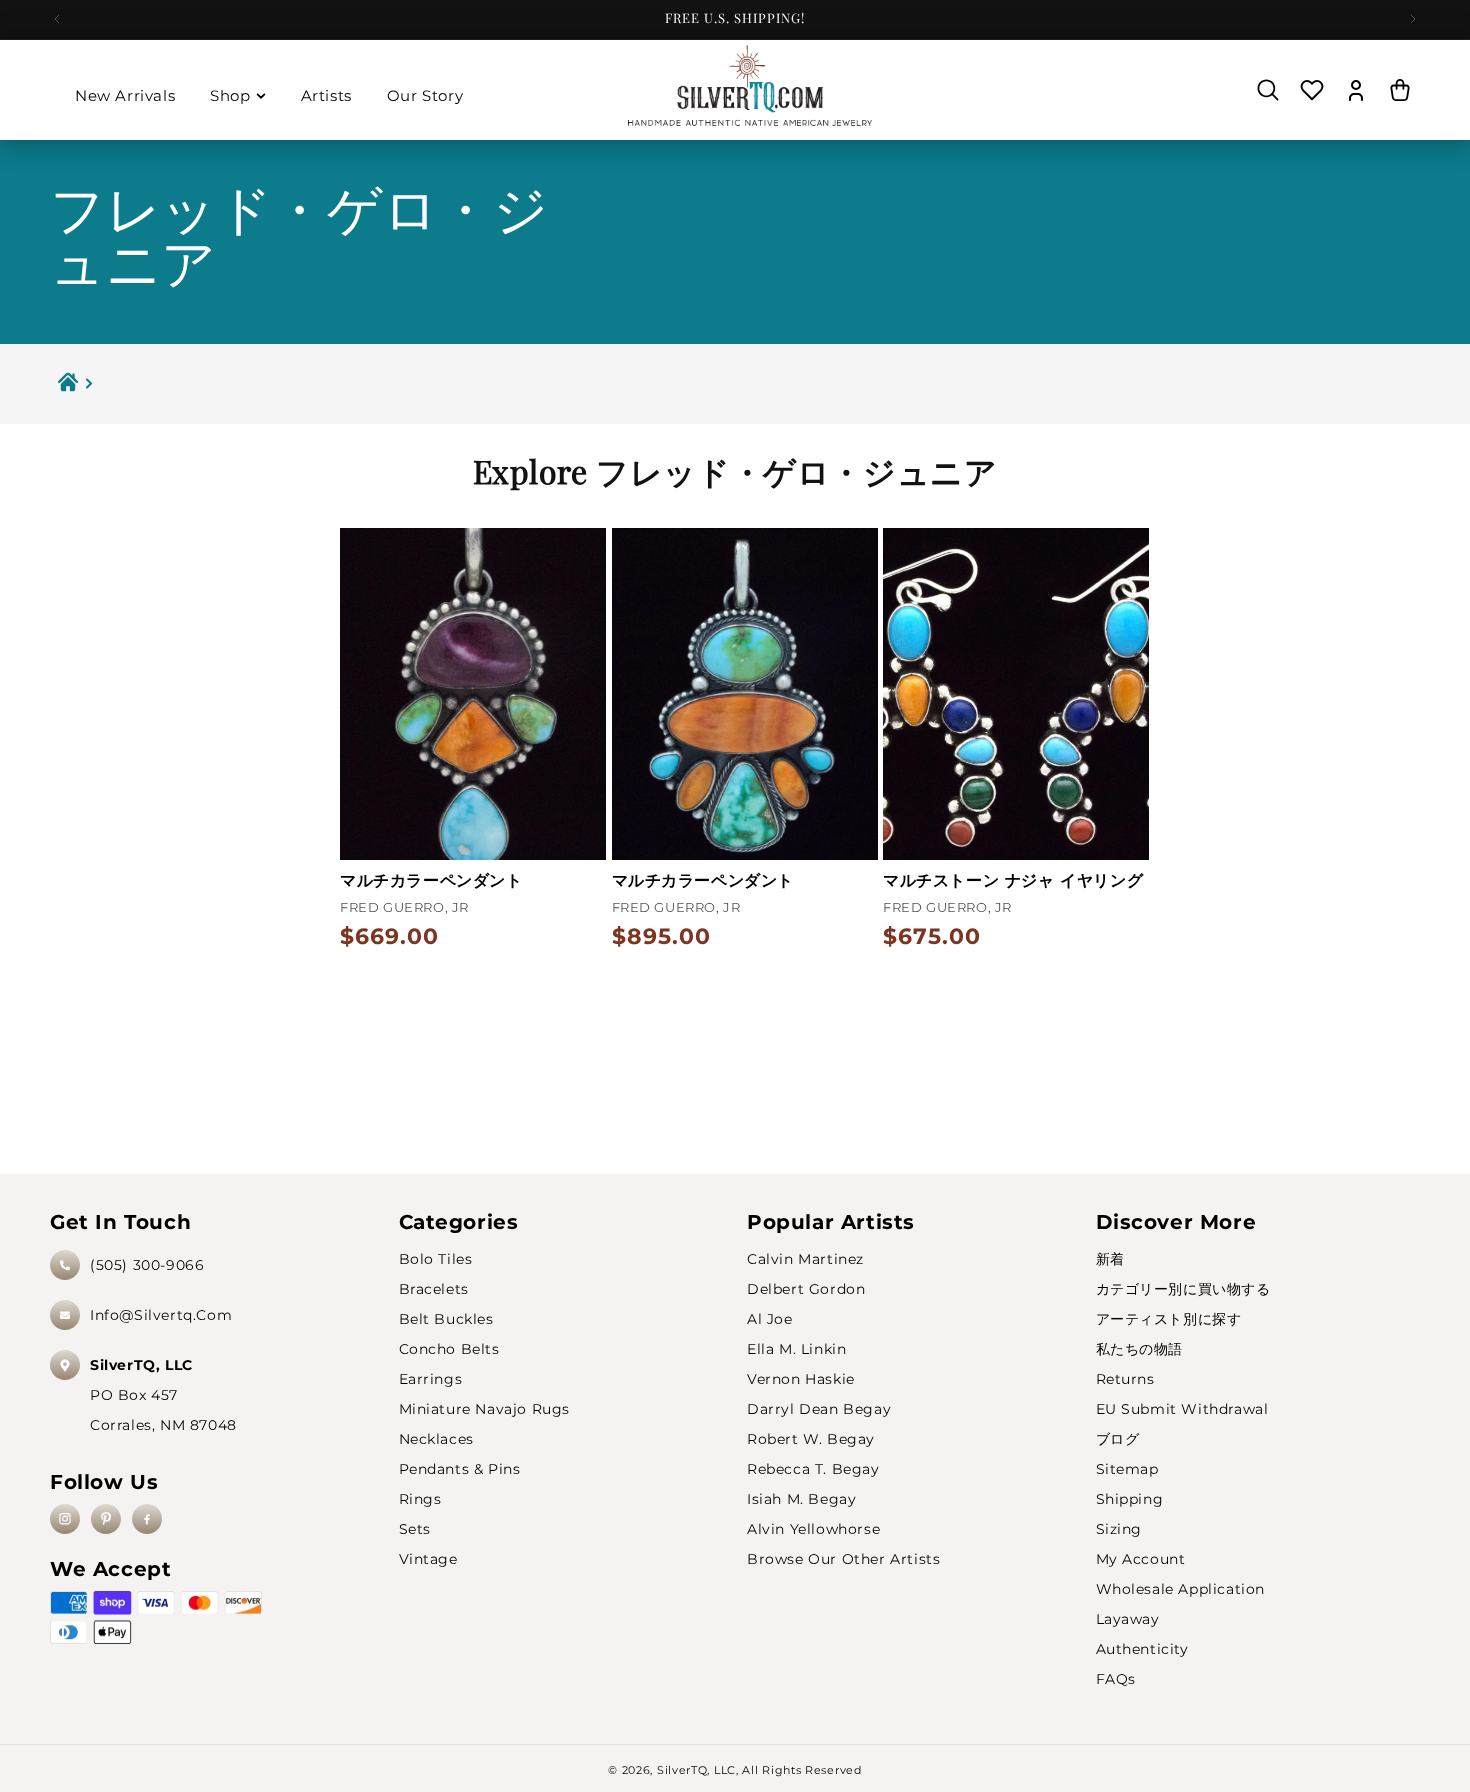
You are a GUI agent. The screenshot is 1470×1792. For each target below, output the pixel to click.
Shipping (1130, 1499)
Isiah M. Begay (801, 1499)
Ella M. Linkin (796, 1349)
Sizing (1119, 1529)
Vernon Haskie (801, 1379)
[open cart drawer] (1400, 90)
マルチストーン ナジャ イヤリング (1013, 880)
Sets (415, 1529)
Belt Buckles (446, 1319)
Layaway (1128, 1619)
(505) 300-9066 (147, 1265)
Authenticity (1142, 1649)
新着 (1110, 1259)
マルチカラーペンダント (431, 880)
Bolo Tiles (436, 1259)
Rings (420, 1499)
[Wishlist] (1312, 90)
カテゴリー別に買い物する (1183, 1289)
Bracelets (434, 1289)
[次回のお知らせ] (1413, 19)
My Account (1141, 1559)
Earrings (431, 1379)
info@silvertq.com (161, 1315)
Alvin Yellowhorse (813, 1529)
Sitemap (1127, 1469)
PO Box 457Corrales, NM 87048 (163, 1395)
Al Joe (770, 1319)
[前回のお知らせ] (57, 19)
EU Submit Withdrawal (1182, 1409)
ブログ (1118, 1439)
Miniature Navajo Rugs (485, 1409)
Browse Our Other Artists (843, 1559)
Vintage (428, 1559)
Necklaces (436, 1439)
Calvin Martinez (805, 1259)
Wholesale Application (1181, 1589)
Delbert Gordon (806, 1289)
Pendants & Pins (460, 1469)
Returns (1125, 1379)
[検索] (1268, 90)
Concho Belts (449, 1349)
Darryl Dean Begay (819, 1409)
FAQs (1116, 1679)
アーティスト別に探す (1169, 1319)
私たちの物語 (1140, 1349)
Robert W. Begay (811, 1439)
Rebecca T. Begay (813, 1469)
